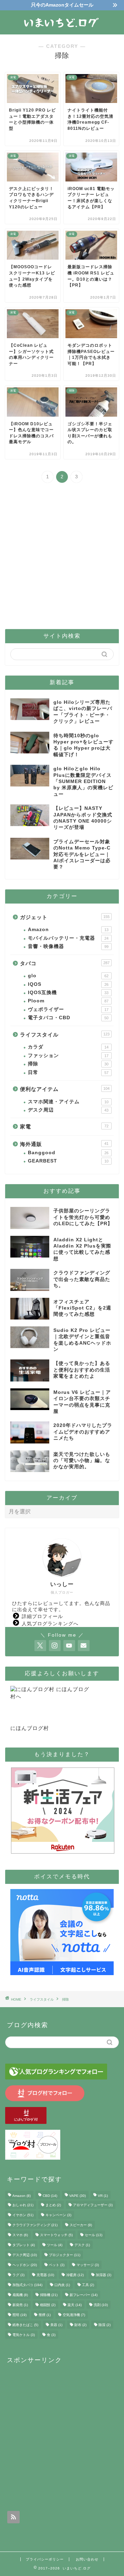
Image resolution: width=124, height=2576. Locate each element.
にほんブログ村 (30, 1728)
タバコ (65, 963)
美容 (56, 2325)
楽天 (75, 2305)
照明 (19, 2315)
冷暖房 (75, 2275)
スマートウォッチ (56, 2235)
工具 (88, 2285)
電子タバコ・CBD (68, 1018)
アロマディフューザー (93, 2205)
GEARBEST (68, 1161)
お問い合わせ (87, 2559)
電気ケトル (24, 2335)
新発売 (20, 2305)
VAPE (77, 2196)
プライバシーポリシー (45, 2559)
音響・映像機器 (68, 946)
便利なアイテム (65, 1089)
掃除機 (49, 2295)
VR (103, 2196)
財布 (80, 2325)
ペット (57, 2265)
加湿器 (104, 2275)
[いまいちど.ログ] (62, 29)
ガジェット (65, 917)
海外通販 (64, 1144)
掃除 (68, 1064)
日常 (68, 1072)
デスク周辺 (68, 1110)
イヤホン (23, 2215)
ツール (55, 2245)
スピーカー (81, 2225)
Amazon (68, 930)
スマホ (20, 2235)
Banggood (68, 1153)
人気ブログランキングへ (50, 1624)
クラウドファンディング (35, 2225)
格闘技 (48, 2305)
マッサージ (88, 2265)
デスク (82, 2245)
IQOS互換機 (68, 993)
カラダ (68, 1047)
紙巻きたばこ (25, 2325)
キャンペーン (58, 2215)
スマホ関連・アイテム (68, 1102)
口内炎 (62, 2285)
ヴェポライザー (68, 1009)
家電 (64, 1127)
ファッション (68, 1056)
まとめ (53, 2205)
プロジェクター (65, 2255)
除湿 (105, 2325)
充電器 (45, 2275)
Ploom (68, 1001)
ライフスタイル (65, 1035)
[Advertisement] (62, 557)
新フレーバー (84, 2295)
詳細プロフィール (42, 1616)
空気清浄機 (74, 2315)
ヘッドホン (25, 2265)
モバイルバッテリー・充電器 (68, 938)
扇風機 (20, 2295)
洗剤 (101, 2305)
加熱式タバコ (27, 2285)
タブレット (24, 2245)
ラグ (18, 2275)
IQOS (68, 984)
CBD (50, 2196)
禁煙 (45, 2315)
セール (94, 2235)
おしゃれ (23, 2205)
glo (68, 976)
